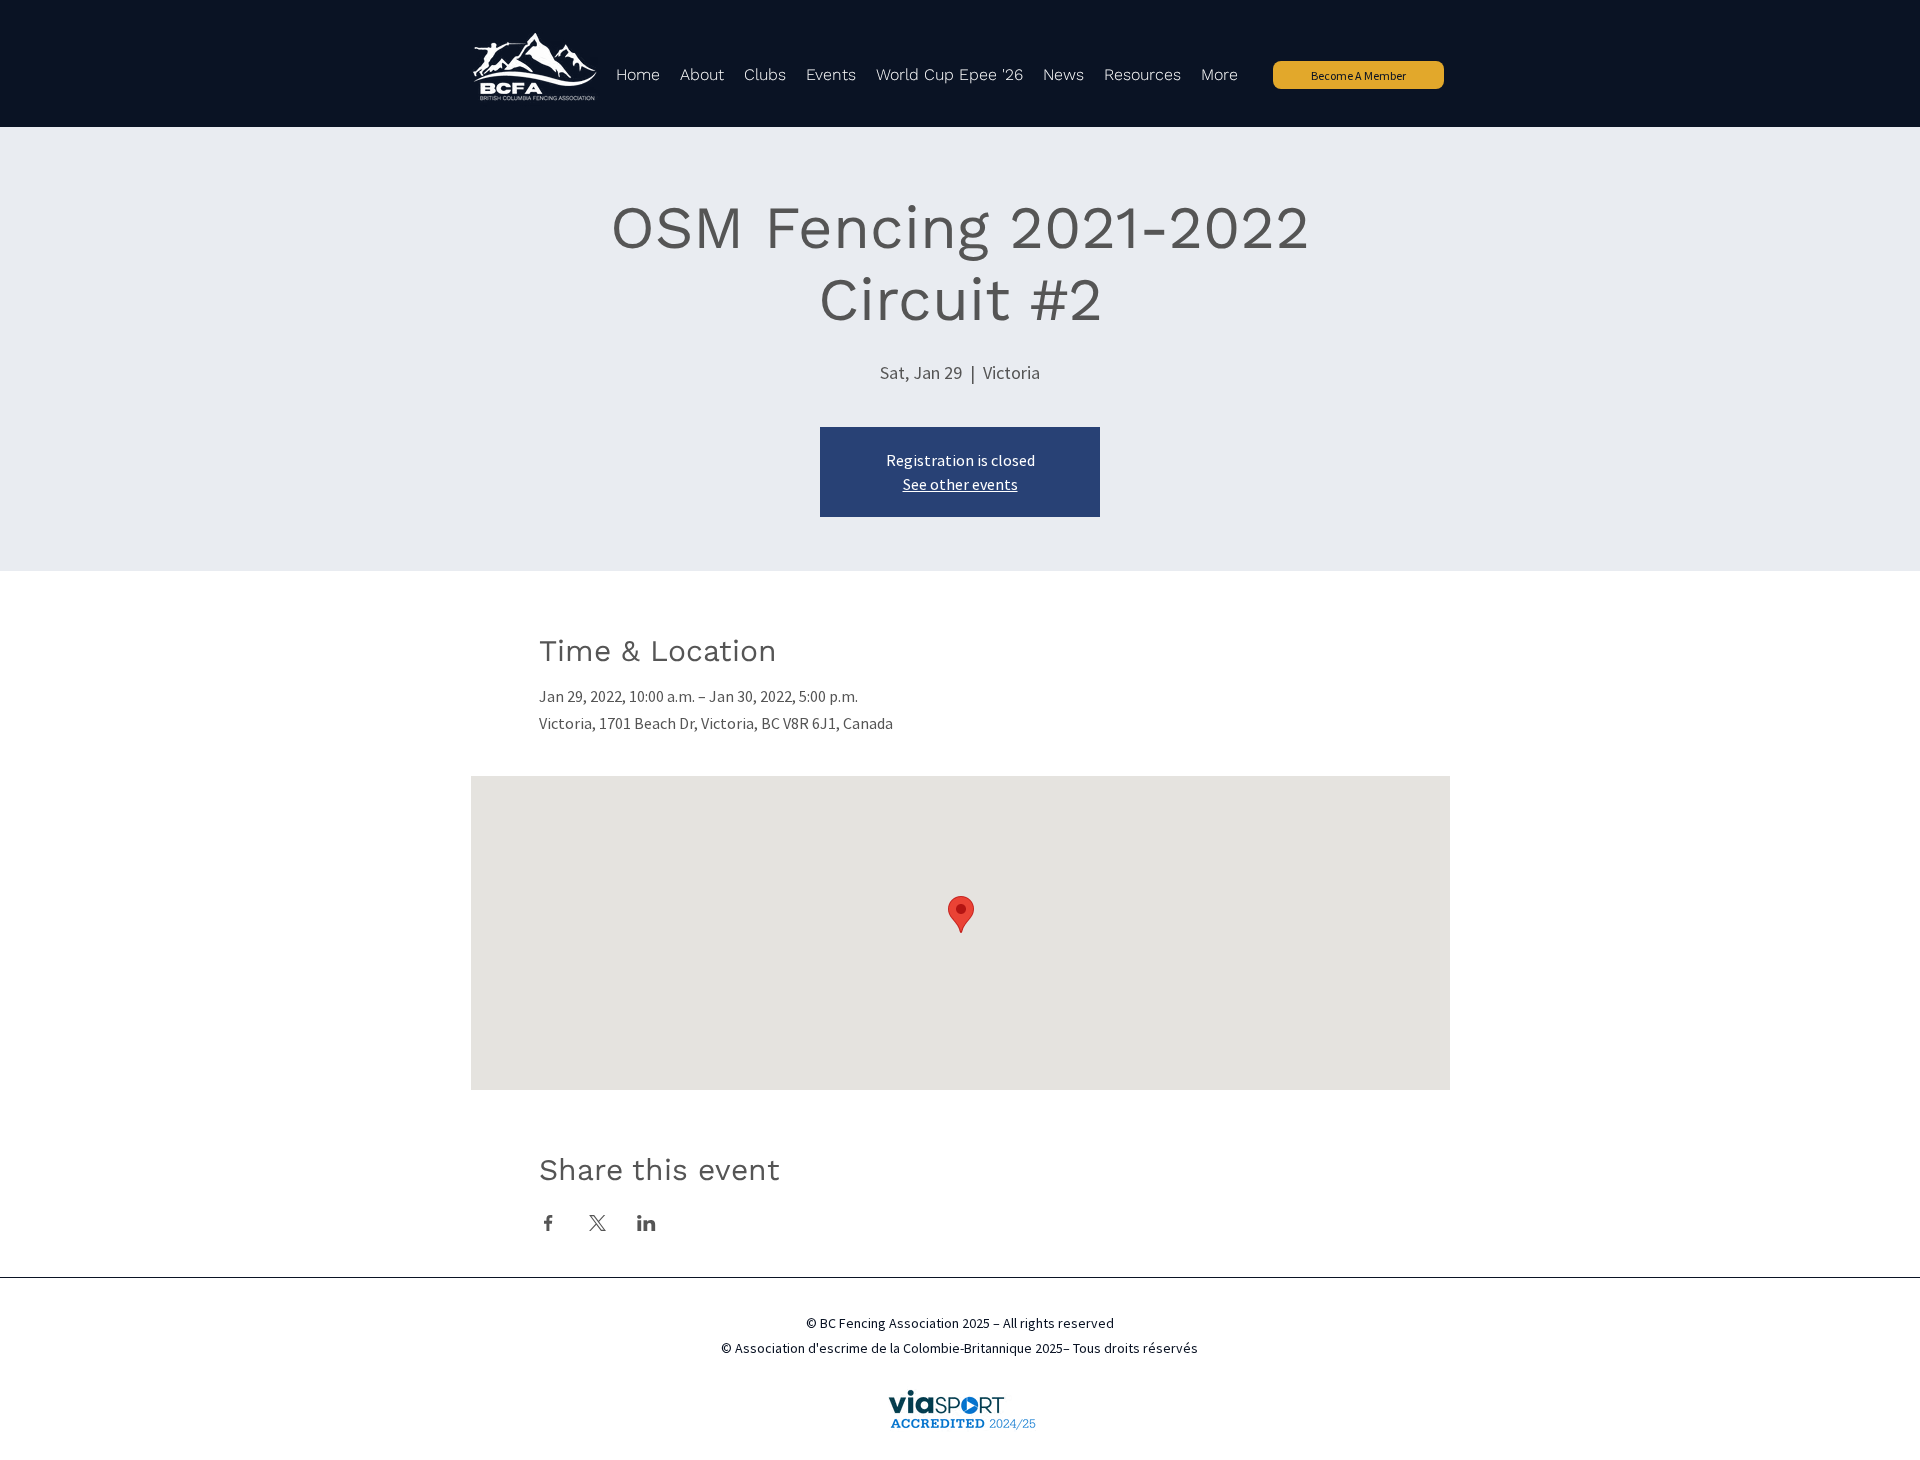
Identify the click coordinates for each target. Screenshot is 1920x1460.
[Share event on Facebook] (548, 1223)
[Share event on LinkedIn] (646, 1223)
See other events (960, 484)
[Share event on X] (597, 1223)
